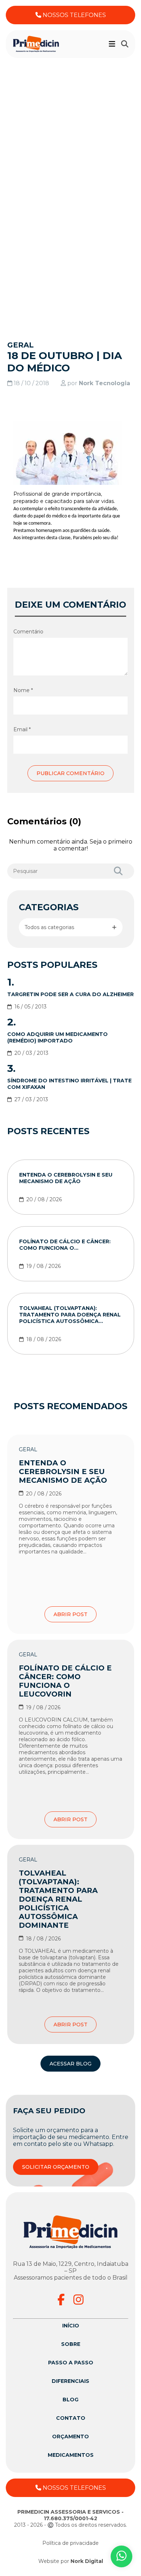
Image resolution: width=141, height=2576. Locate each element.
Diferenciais (70, 2381)
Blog (70, 2400)
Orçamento (70, 2436)
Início (71, 2326)
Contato (71, 2418)
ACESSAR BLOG (70, 2064)
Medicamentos (71, 2455)
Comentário (28, 632)
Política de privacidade (70, 2543)
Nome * (23, 690)
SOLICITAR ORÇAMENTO (56, 2167)
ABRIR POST (70, 1614)
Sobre (71, 2344)
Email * (22, 729)
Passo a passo (71, 2363)
